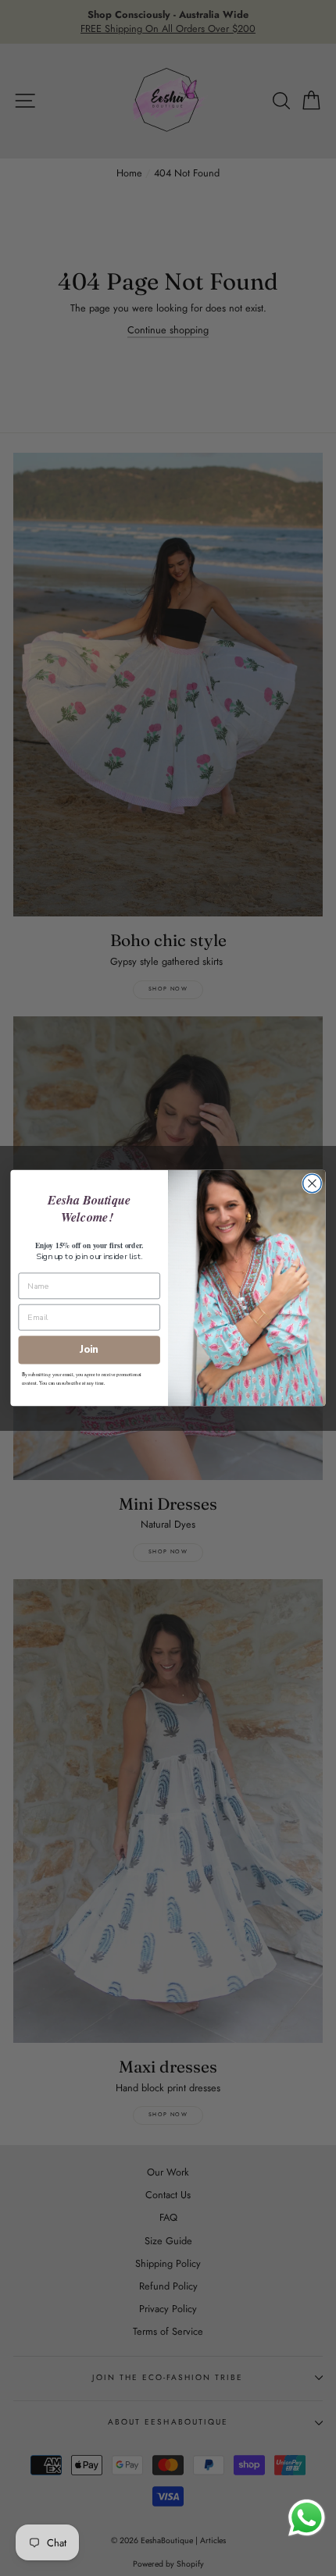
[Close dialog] (313, 1183)
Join (89, 1350)
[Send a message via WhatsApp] (307, 2518)
